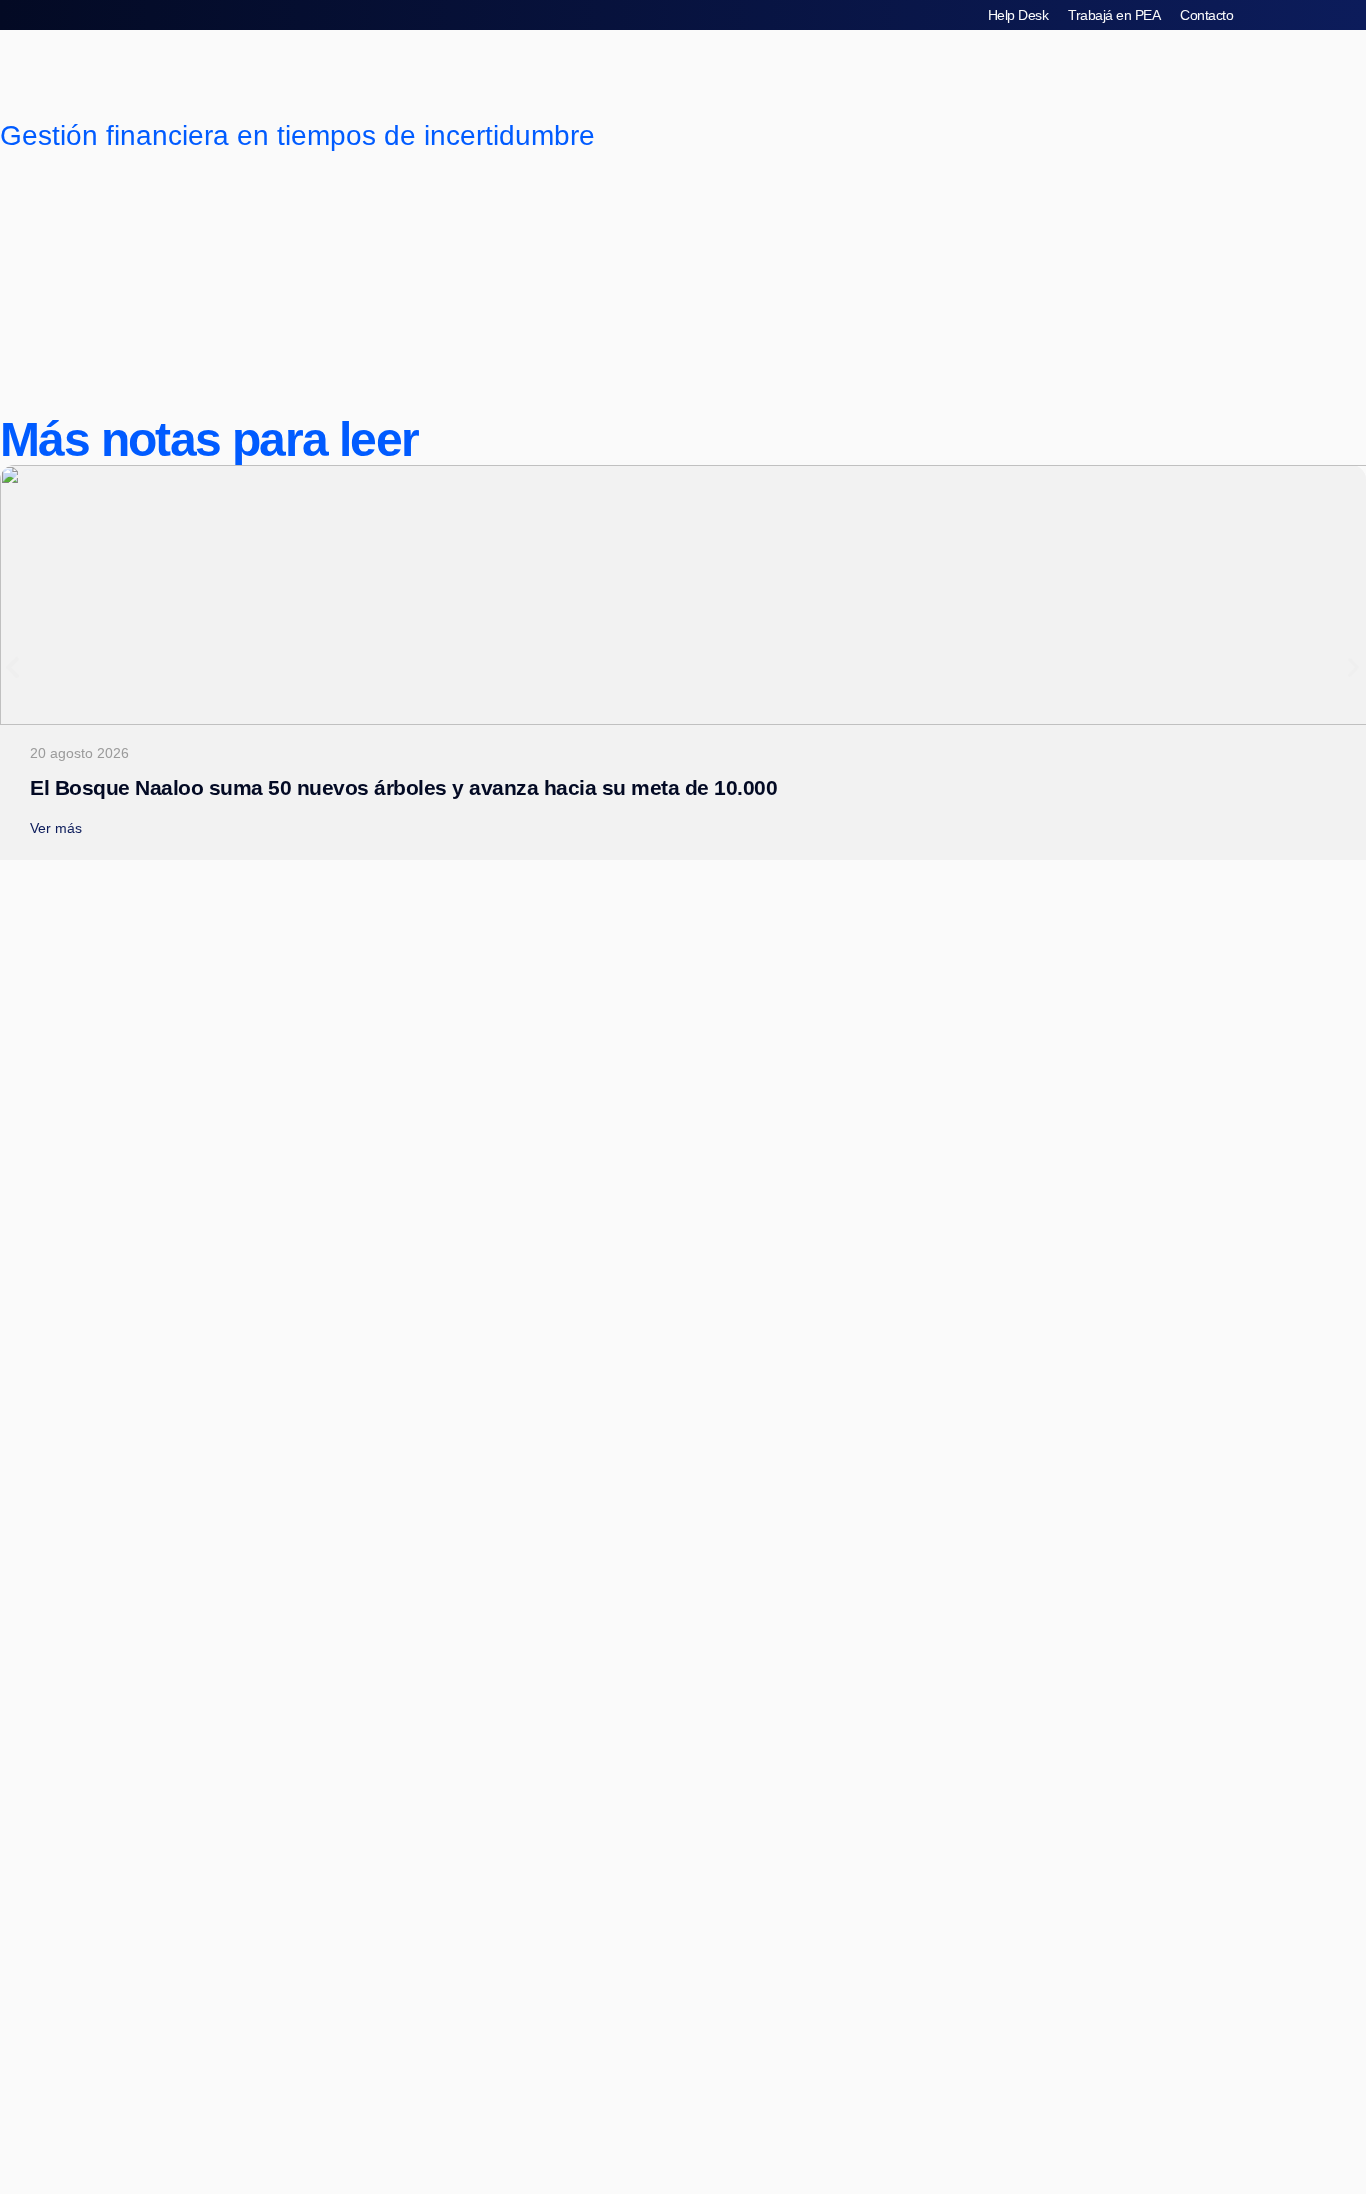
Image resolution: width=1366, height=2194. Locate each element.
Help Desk (1018, 15)
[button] (12, 667)
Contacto (1206, 15)
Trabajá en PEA (1114, 15)
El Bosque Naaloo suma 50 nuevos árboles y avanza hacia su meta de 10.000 (403, 787)
